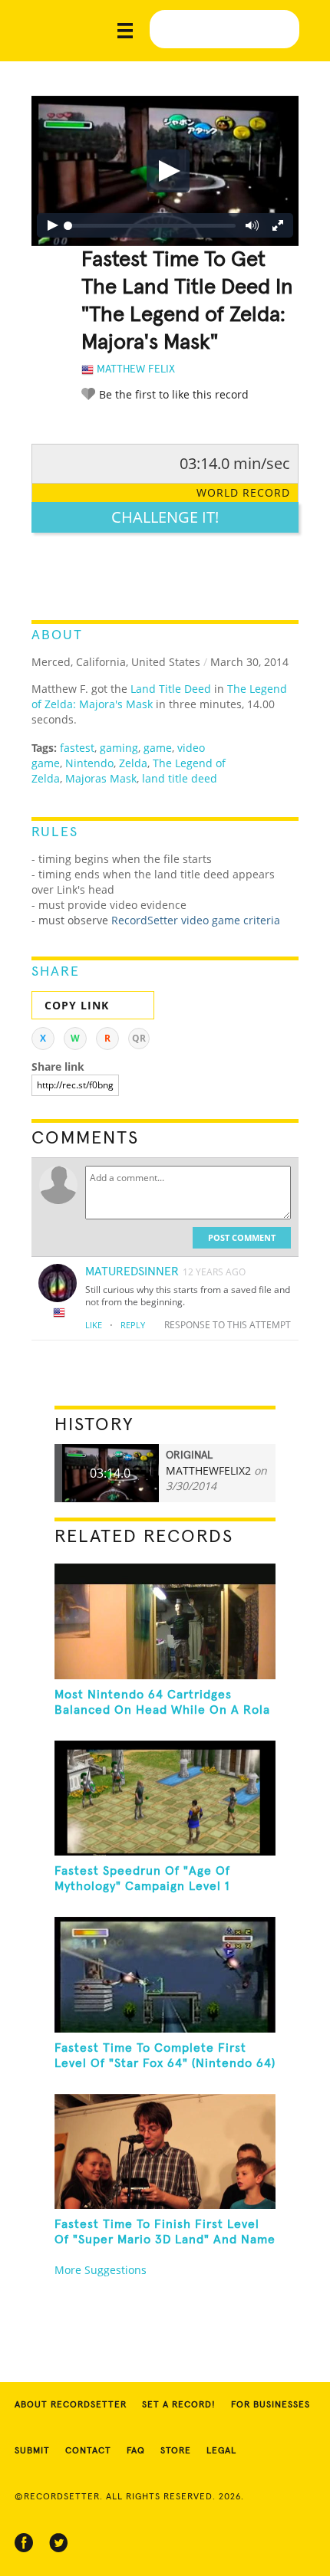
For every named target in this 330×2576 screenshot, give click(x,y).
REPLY (133, 1325)
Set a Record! (179, 2405)
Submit (32, 2451)
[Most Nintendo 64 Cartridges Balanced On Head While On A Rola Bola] (165, 1621)
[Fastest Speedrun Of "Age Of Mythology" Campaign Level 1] (165, 1798)
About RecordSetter (71, 2405)
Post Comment (242, 1237)
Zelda (133, 763)
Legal (221, 2451)
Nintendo (89, 763)
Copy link (77, 1005)
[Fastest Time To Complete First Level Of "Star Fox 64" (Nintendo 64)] (165, 1974)
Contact (88, 2451)
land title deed (180, 778)
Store (176, 2451)
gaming (119, 748)
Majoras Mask (101, 778)
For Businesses (271, 2405)
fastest (77, 748)
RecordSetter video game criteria (196, 920)
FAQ (136, 2451)
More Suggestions (101, 2270)
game (158, 748)
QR (139, 1038)
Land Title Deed (171, 689)
